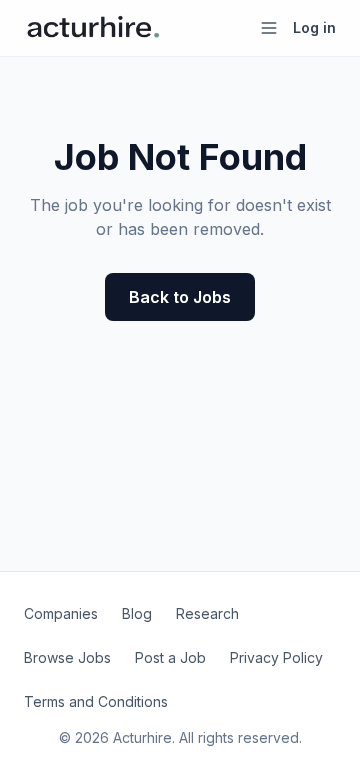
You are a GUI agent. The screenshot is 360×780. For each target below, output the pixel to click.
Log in (314, 27)
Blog (137, 613)
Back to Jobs (180, 297)
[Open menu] (269, 28)
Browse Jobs (67, 657)
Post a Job (170, 657)
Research (207, 613)
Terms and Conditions (96, 701)
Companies (61, 613)
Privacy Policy (276, 657)
